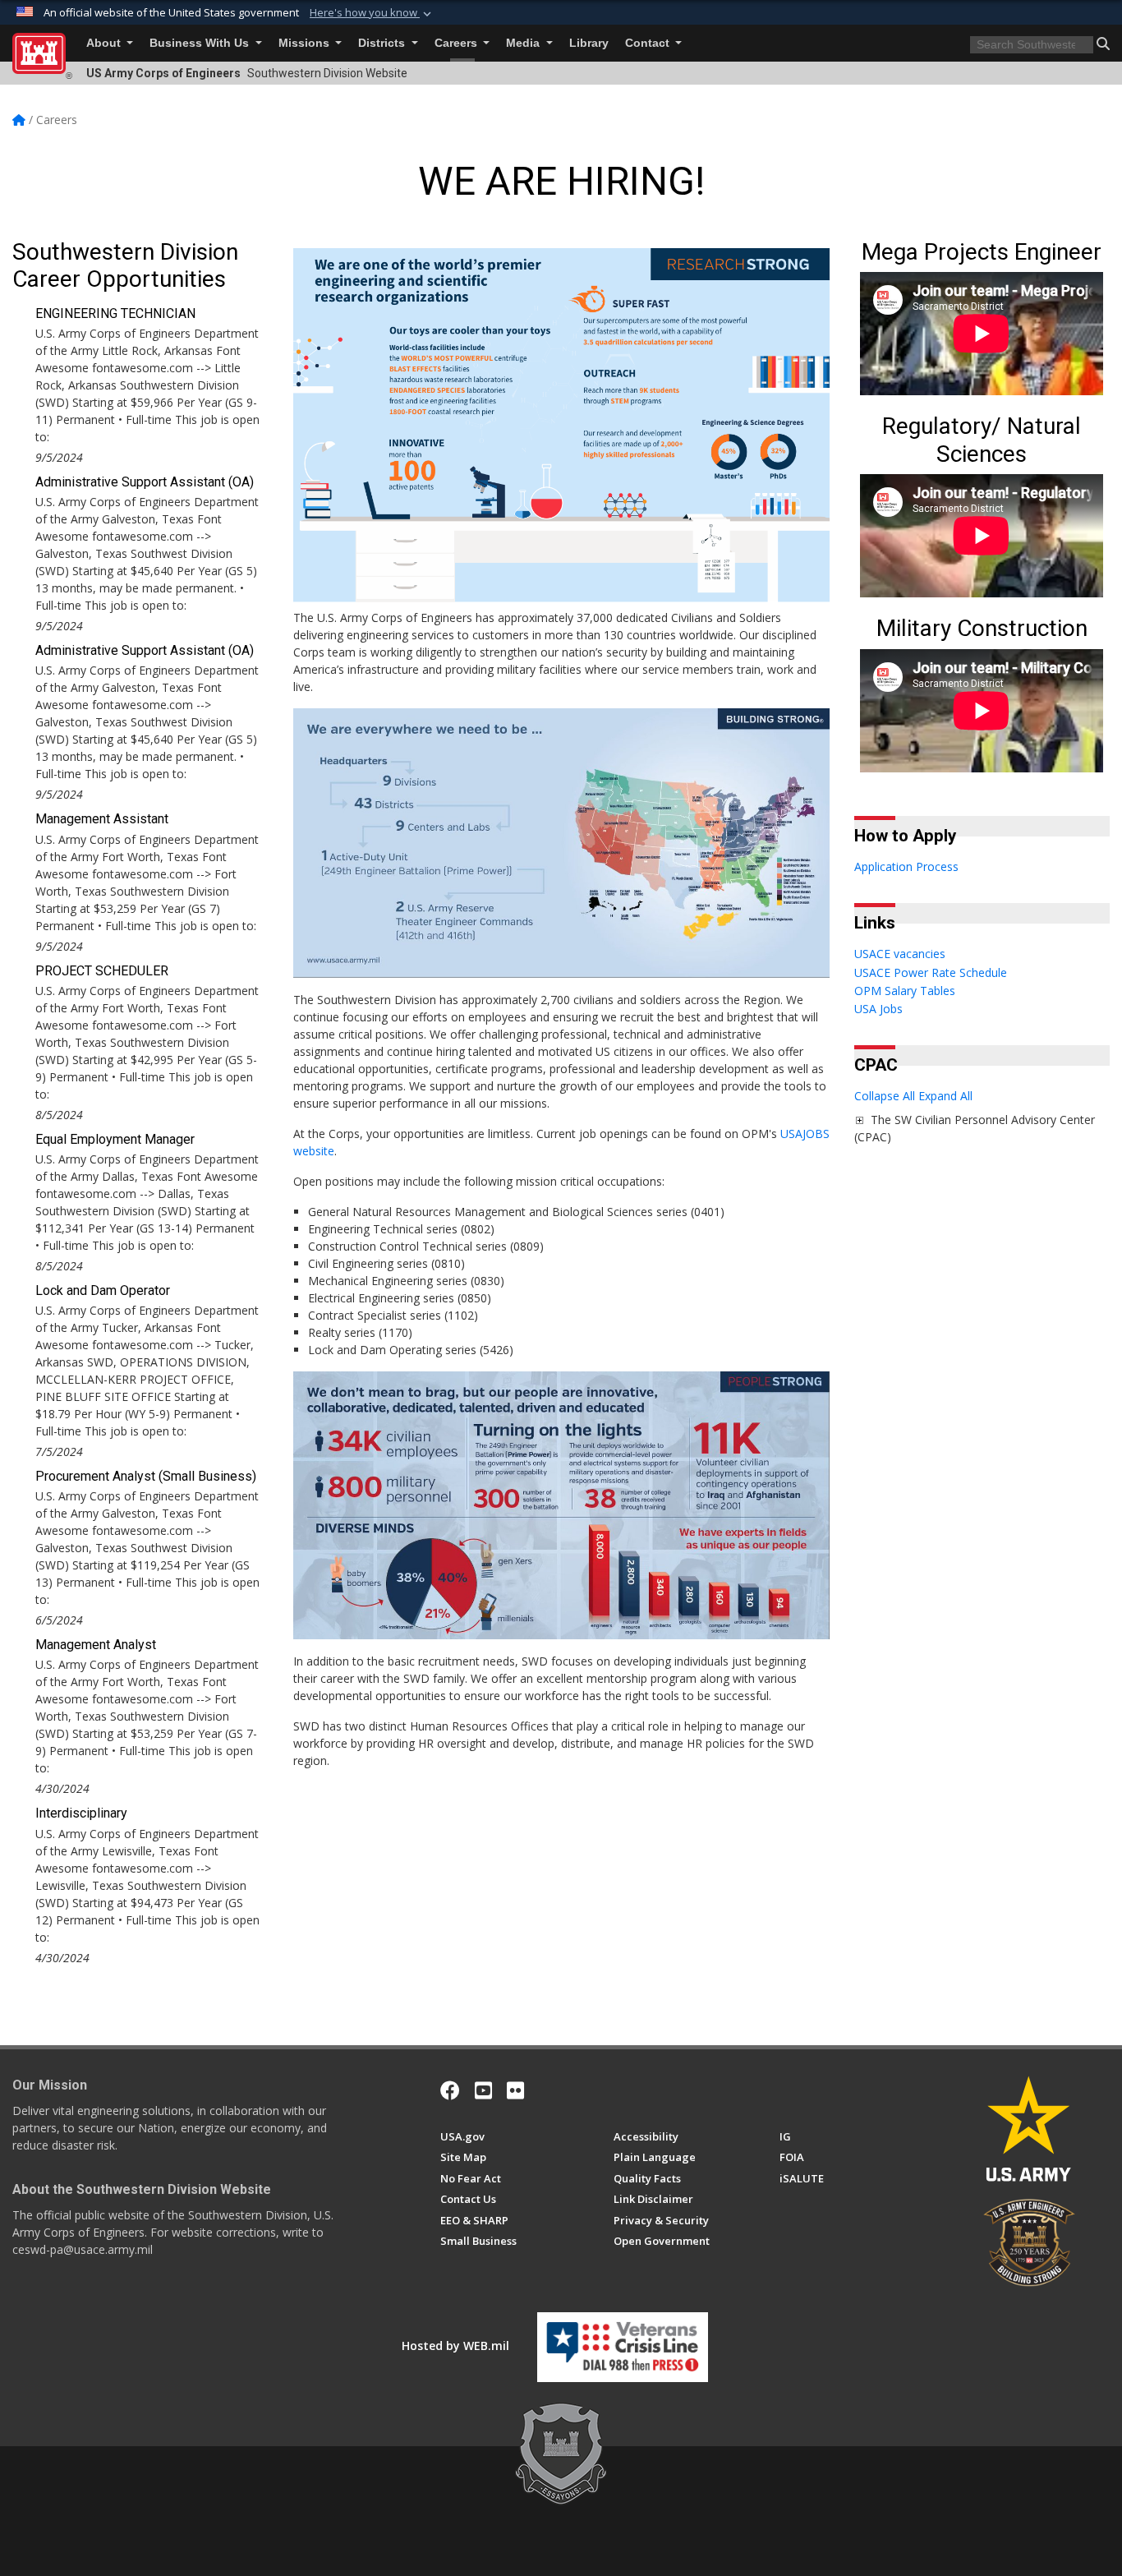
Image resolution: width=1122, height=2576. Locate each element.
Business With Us (201, 43)
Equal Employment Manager (115, 1139)
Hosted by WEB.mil (455, 2346)
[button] (372, 13)
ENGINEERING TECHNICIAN (115, 313)
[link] (859, 1120)
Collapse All (885, 1096)
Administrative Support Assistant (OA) (145, 482)
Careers (458, 43)
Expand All (945, 1096)
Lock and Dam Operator (103, 1290)
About (105, 43)
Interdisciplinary (81, 1813)
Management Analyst (96, 1645)
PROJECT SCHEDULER (102, 971)
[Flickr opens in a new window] (515, 2090)
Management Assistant (102, 819)
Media (524, 43)
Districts (383, 43)
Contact (649, 43)
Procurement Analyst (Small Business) (146, 1476)
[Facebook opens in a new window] (450, 2090)
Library (589, 43)
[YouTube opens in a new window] (483, 2090)
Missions (306, 43)
